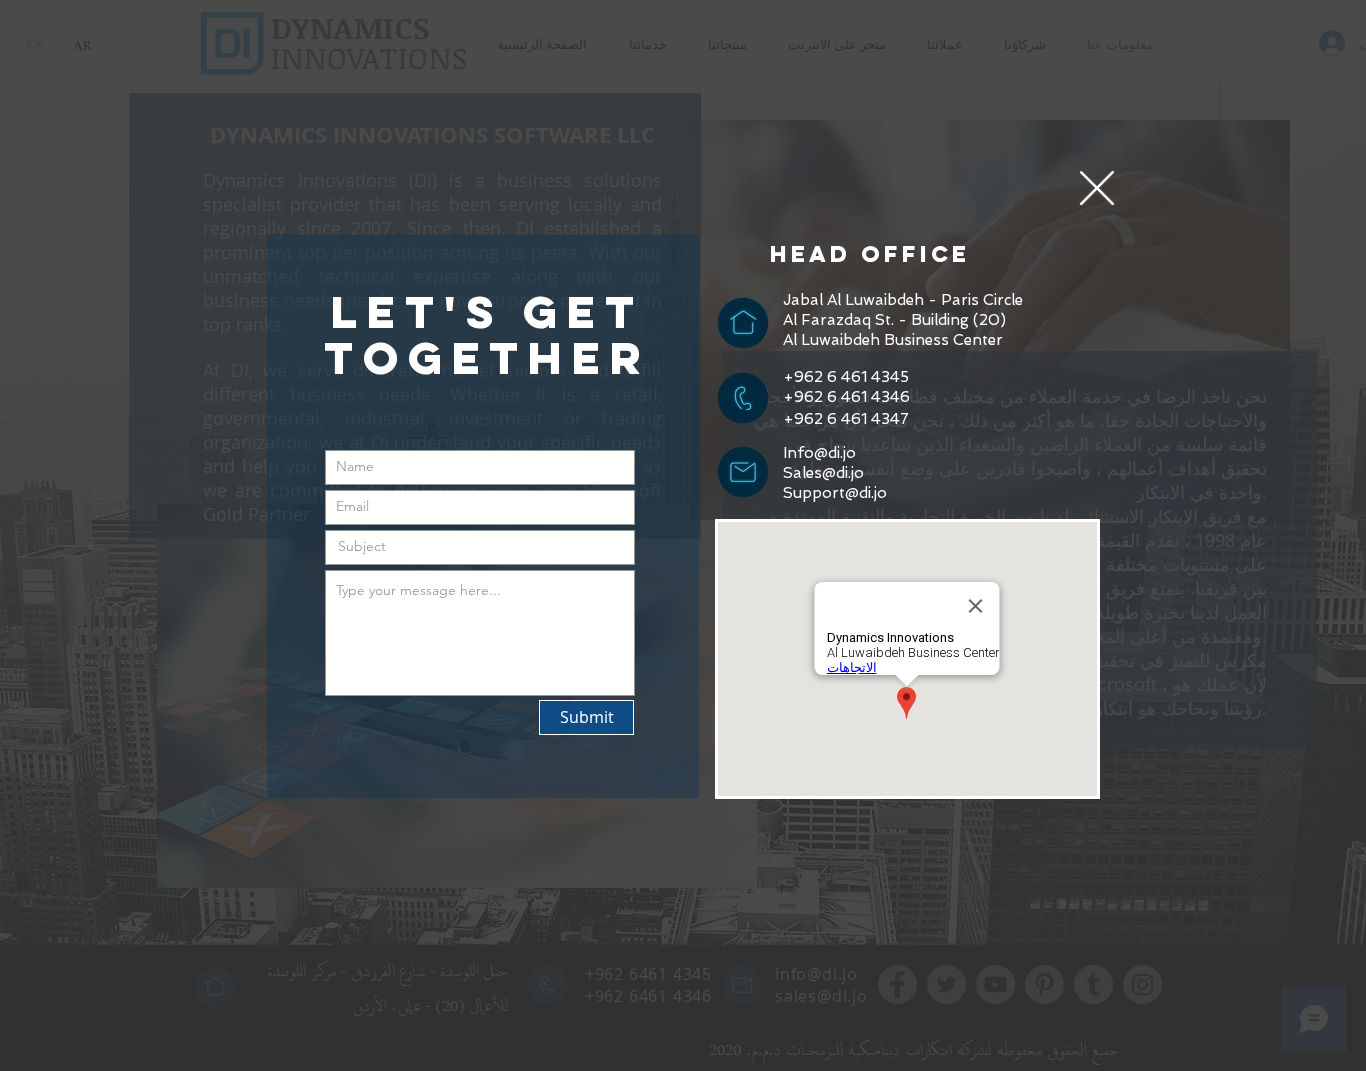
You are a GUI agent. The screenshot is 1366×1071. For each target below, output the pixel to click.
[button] (1097, 188)
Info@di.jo (819, 453)
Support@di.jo (835, 493)
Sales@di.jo (823, 473)
